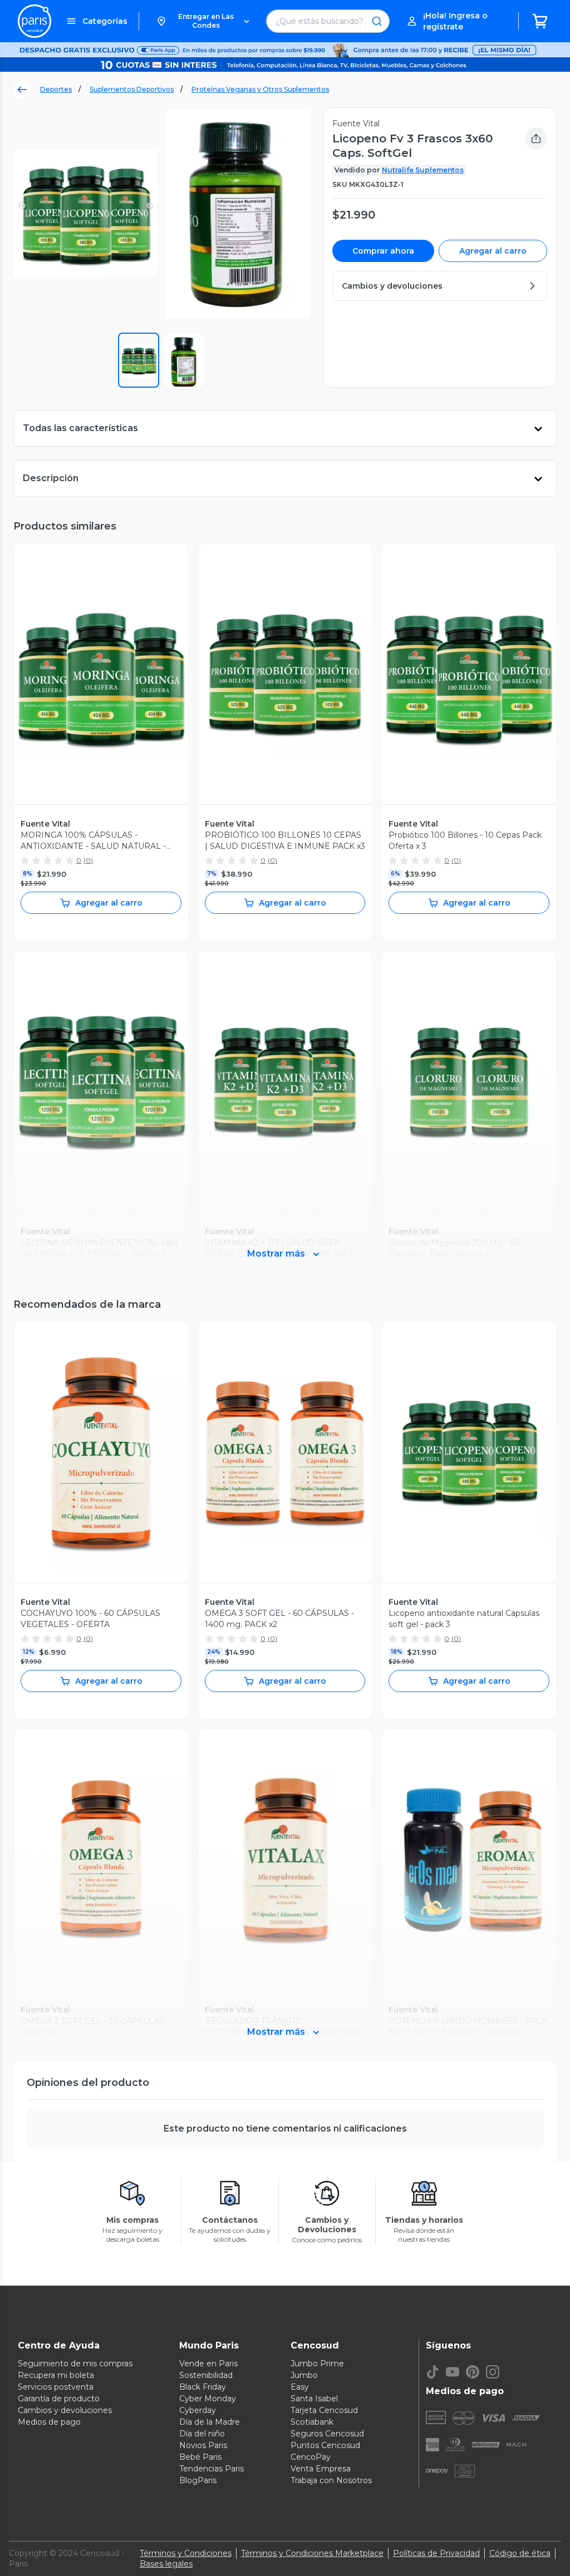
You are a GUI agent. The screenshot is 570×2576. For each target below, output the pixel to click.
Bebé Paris (200, 2457)
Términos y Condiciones (186, 2553)
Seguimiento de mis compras (75, 2364)
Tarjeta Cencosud (324, 2410)
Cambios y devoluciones (65, 2410)
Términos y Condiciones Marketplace (312, 2553)
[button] (203, 21)
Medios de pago (49, 2422)
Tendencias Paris (212, 2469)
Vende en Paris (208, 2364)
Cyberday (198, 2410)
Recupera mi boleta (56, 2375)
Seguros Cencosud (327, 2434)
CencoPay (311, 2457)
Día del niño (202, 2434)
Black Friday (203, 2387)
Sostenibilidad (206, 2375)
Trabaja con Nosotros (331, 2480)
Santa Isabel (314, 2399)
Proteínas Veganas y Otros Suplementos (260, 89)
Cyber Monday (208, 2399)
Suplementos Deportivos (132, 89)
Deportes (56, 89)
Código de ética (520, 2553)
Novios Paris (203, 2445)
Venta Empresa (321, 2469)
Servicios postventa (56, 2387)
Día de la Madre (210, 2422)
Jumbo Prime (317, 2364)
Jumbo (304, 2375)
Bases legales (166, 2564)
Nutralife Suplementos (423, 170)
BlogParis (198, 2480)
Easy (300, 2387)
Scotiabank (312, 2422)
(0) (88, 860)
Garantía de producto (59, 2399)
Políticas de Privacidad (436, 2553)
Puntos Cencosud (325, 2445)
